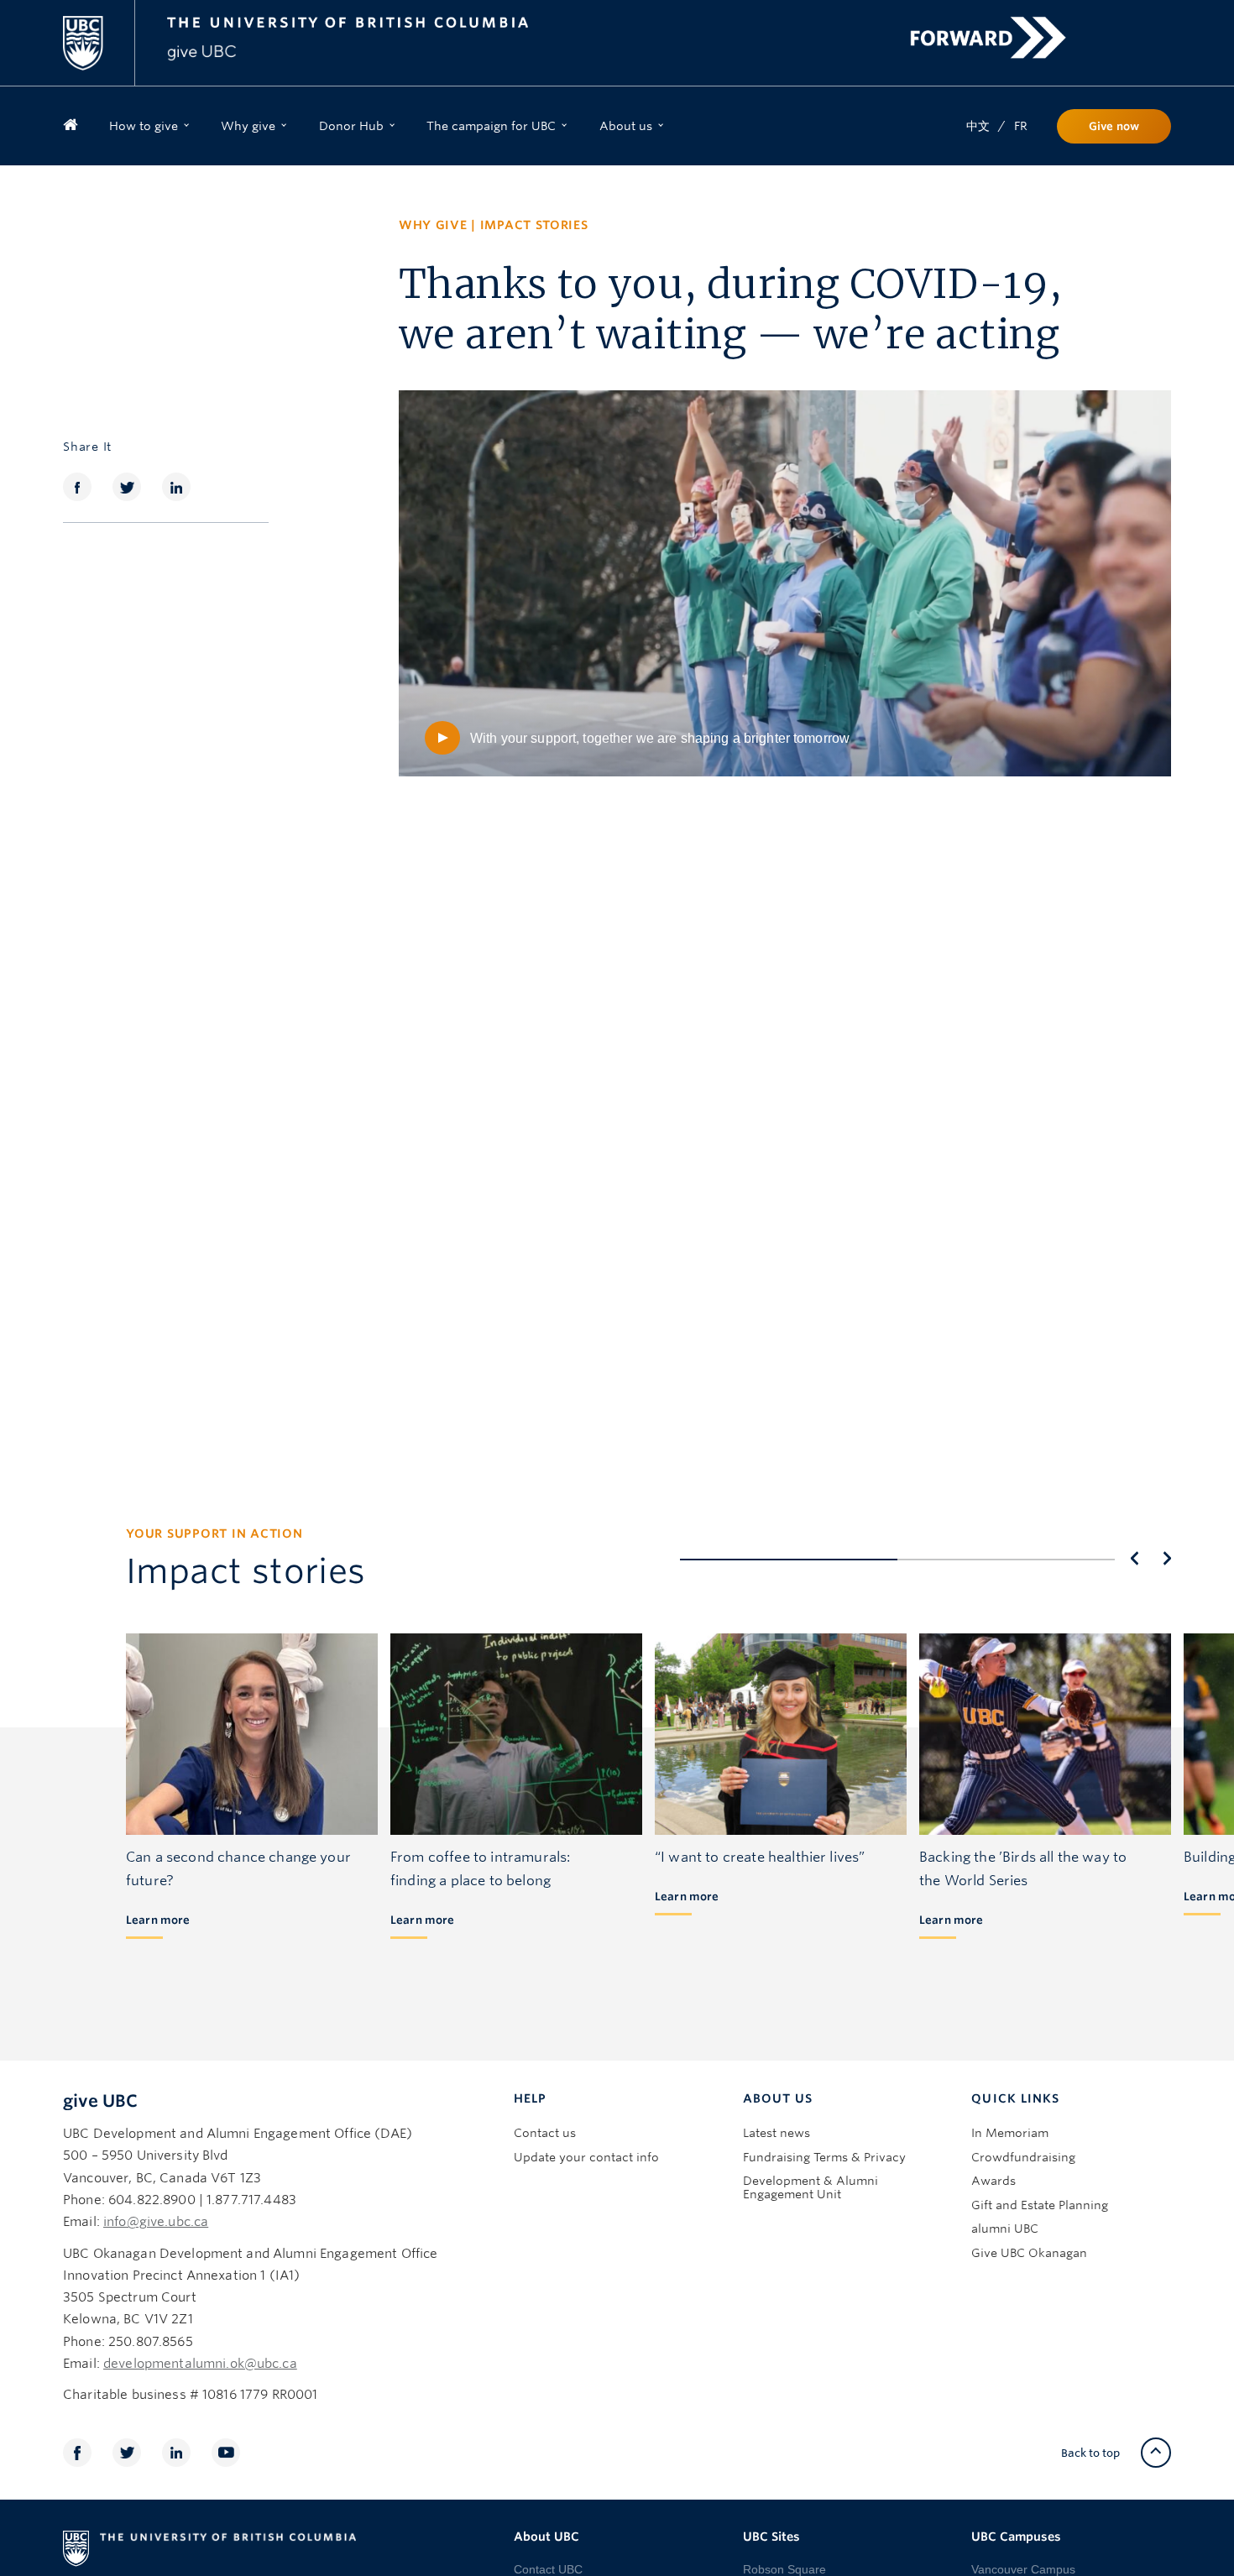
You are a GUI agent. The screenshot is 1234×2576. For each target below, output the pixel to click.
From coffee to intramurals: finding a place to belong (480, 1869)
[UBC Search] (1152, 22)
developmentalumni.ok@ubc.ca (200, 2364)
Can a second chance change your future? (238, 1869)
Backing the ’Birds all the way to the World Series (1023, 1869)
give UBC (100, 2101)
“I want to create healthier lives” (760, 1857)
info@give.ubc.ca (156, 2222)
